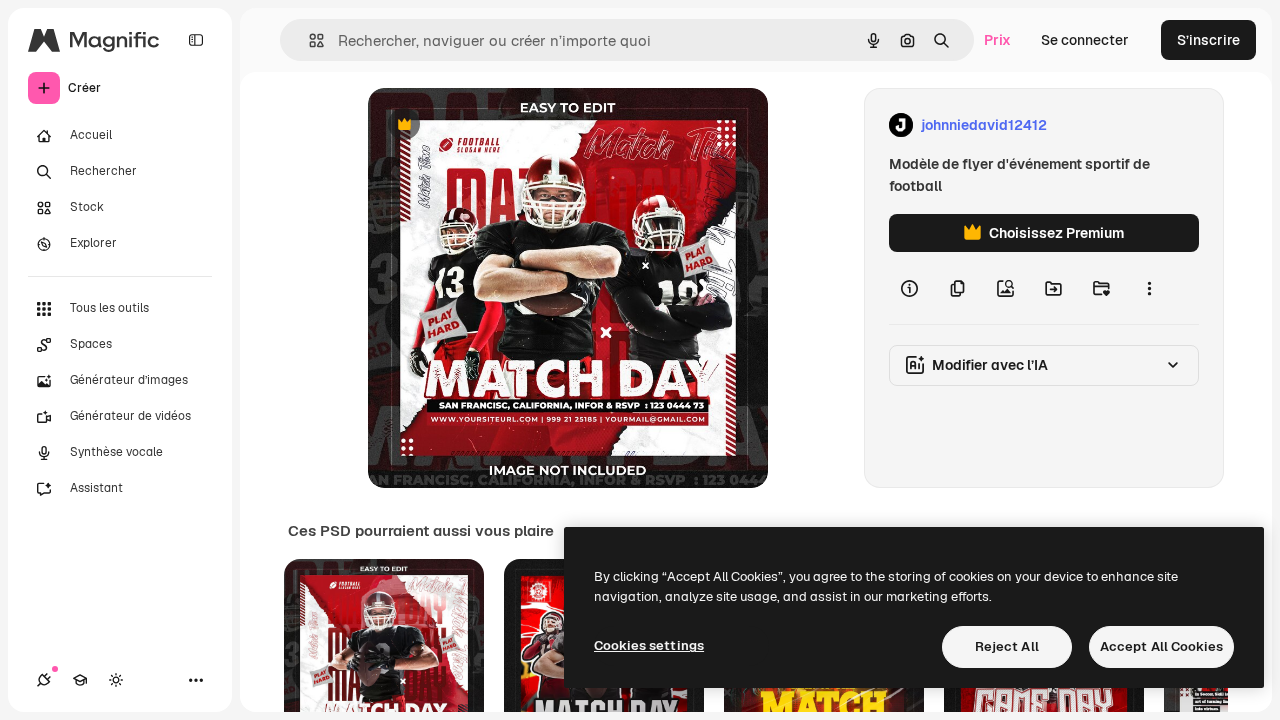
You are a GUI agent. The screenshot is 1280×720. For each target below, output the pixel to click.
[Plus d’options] (1149, 288)
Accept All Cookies (1161, 646)
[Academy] (80, 680)
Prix (997, 40)
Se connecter (1085, 40)
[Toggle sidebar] (196, 40)
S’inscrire (1208, 40)
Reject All (1007, 646)
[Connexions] (44, 680)
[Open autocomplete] (308, 40)
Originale (500, 125)
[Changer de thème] (116, 680)
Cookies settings (649, 645)
